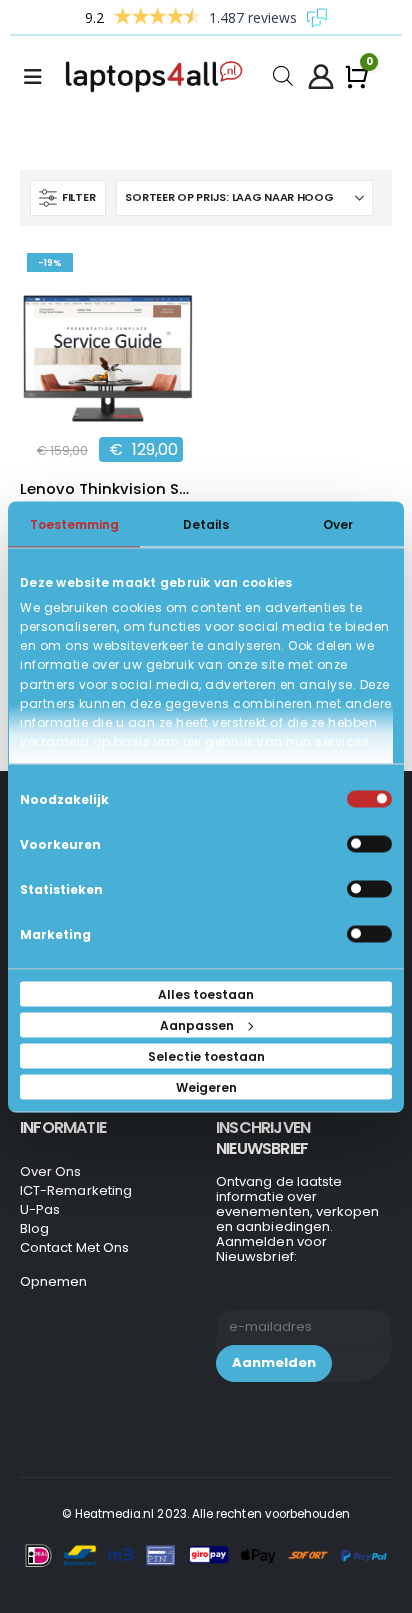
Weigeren (206, 1086)
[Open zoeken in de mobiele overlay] (283, 74)
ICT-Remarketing (76, 1190)
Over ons (51, 1171)
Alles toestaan (206, 993)
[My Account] (320, 77)
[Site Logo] (158, 77)
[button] (68, 198)
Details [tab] (206, 523)
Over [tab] (338, 523)
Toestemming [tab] (74, 523)
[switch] (369, 843)
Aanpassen (197, 1024)
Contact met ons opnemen (74, 1264)
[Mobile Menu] (39, 77)
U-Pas (40, 1209)
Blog (34, 1228)
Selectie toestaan (206, 1055)
